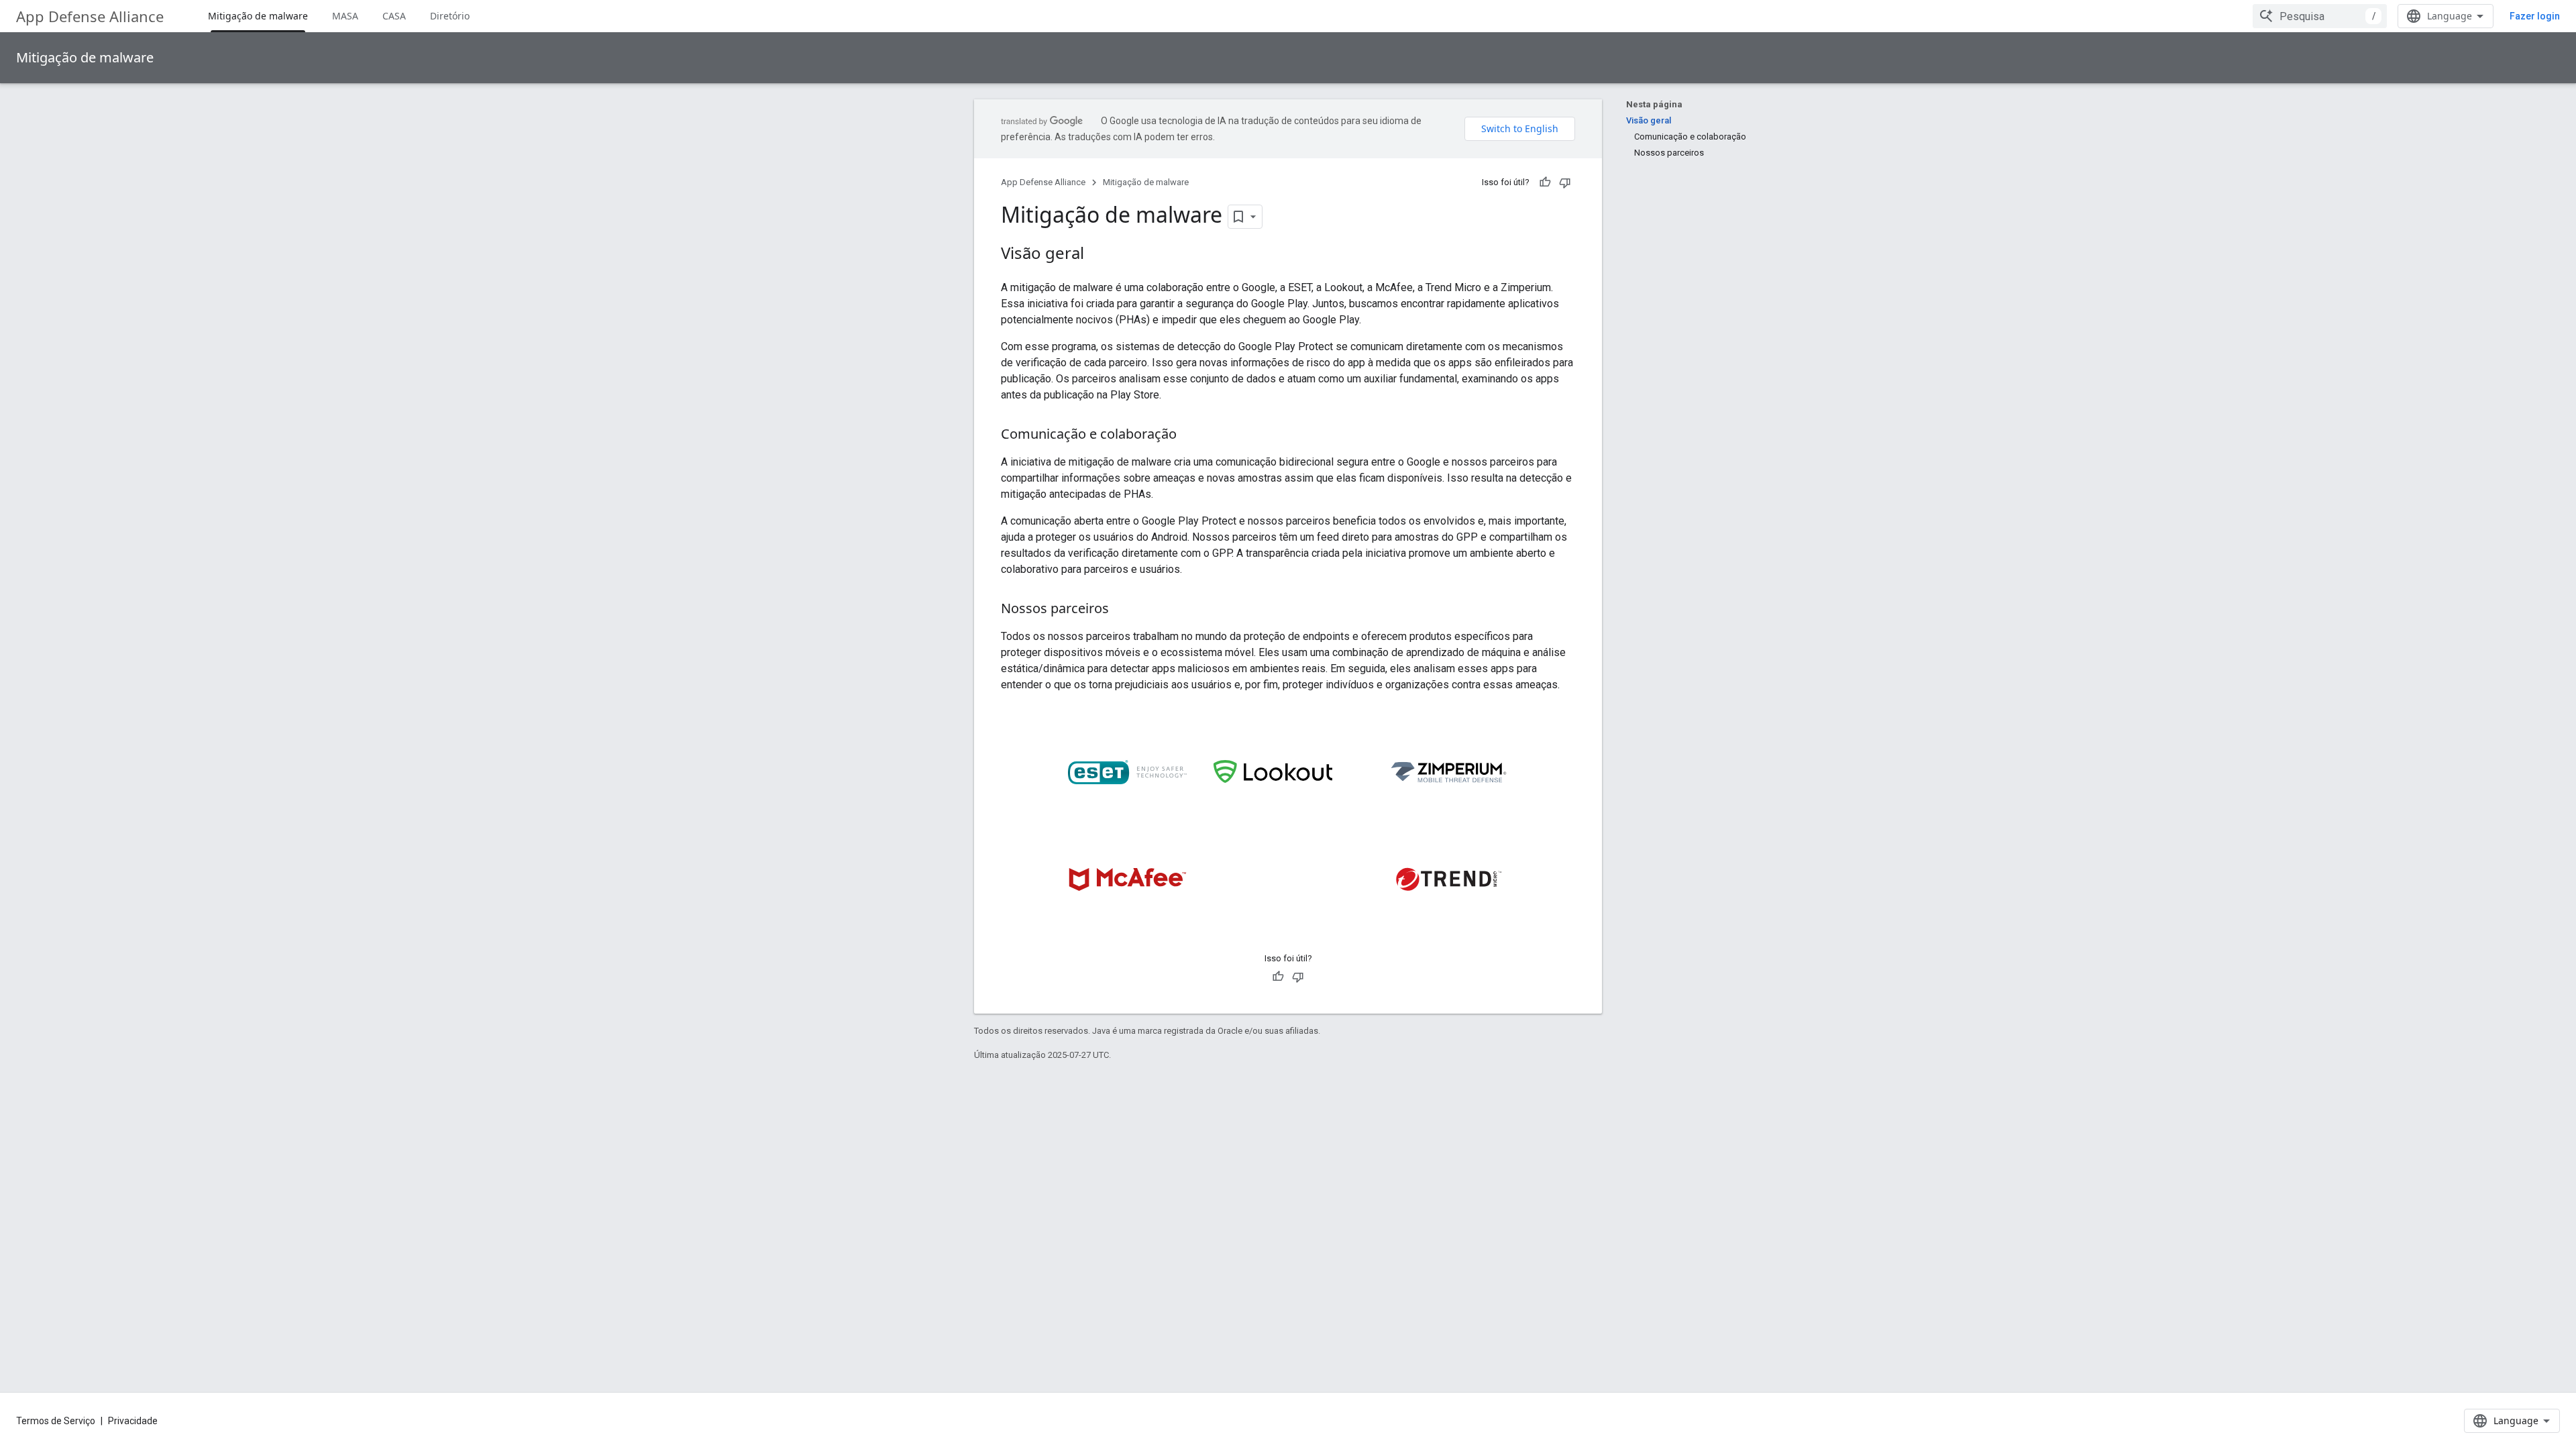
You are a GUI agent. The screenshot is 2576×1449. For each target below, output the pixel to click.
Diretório (450, 16)
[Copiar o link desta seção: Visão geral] (1097, 255)
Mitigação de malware (258, 16)
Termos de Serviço (56, 1421)
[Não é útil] (1565, 182)
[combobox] (2320, 16)
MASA (345, 16)
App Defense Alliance (90, 16)
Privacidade (133, 1421)
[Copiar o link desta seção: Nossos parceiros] (1122, 610)
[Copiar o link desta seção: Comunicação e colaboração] (1190, 435)
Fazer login (2535, 16)
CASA (394, 16)
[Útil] (1545, 182)
